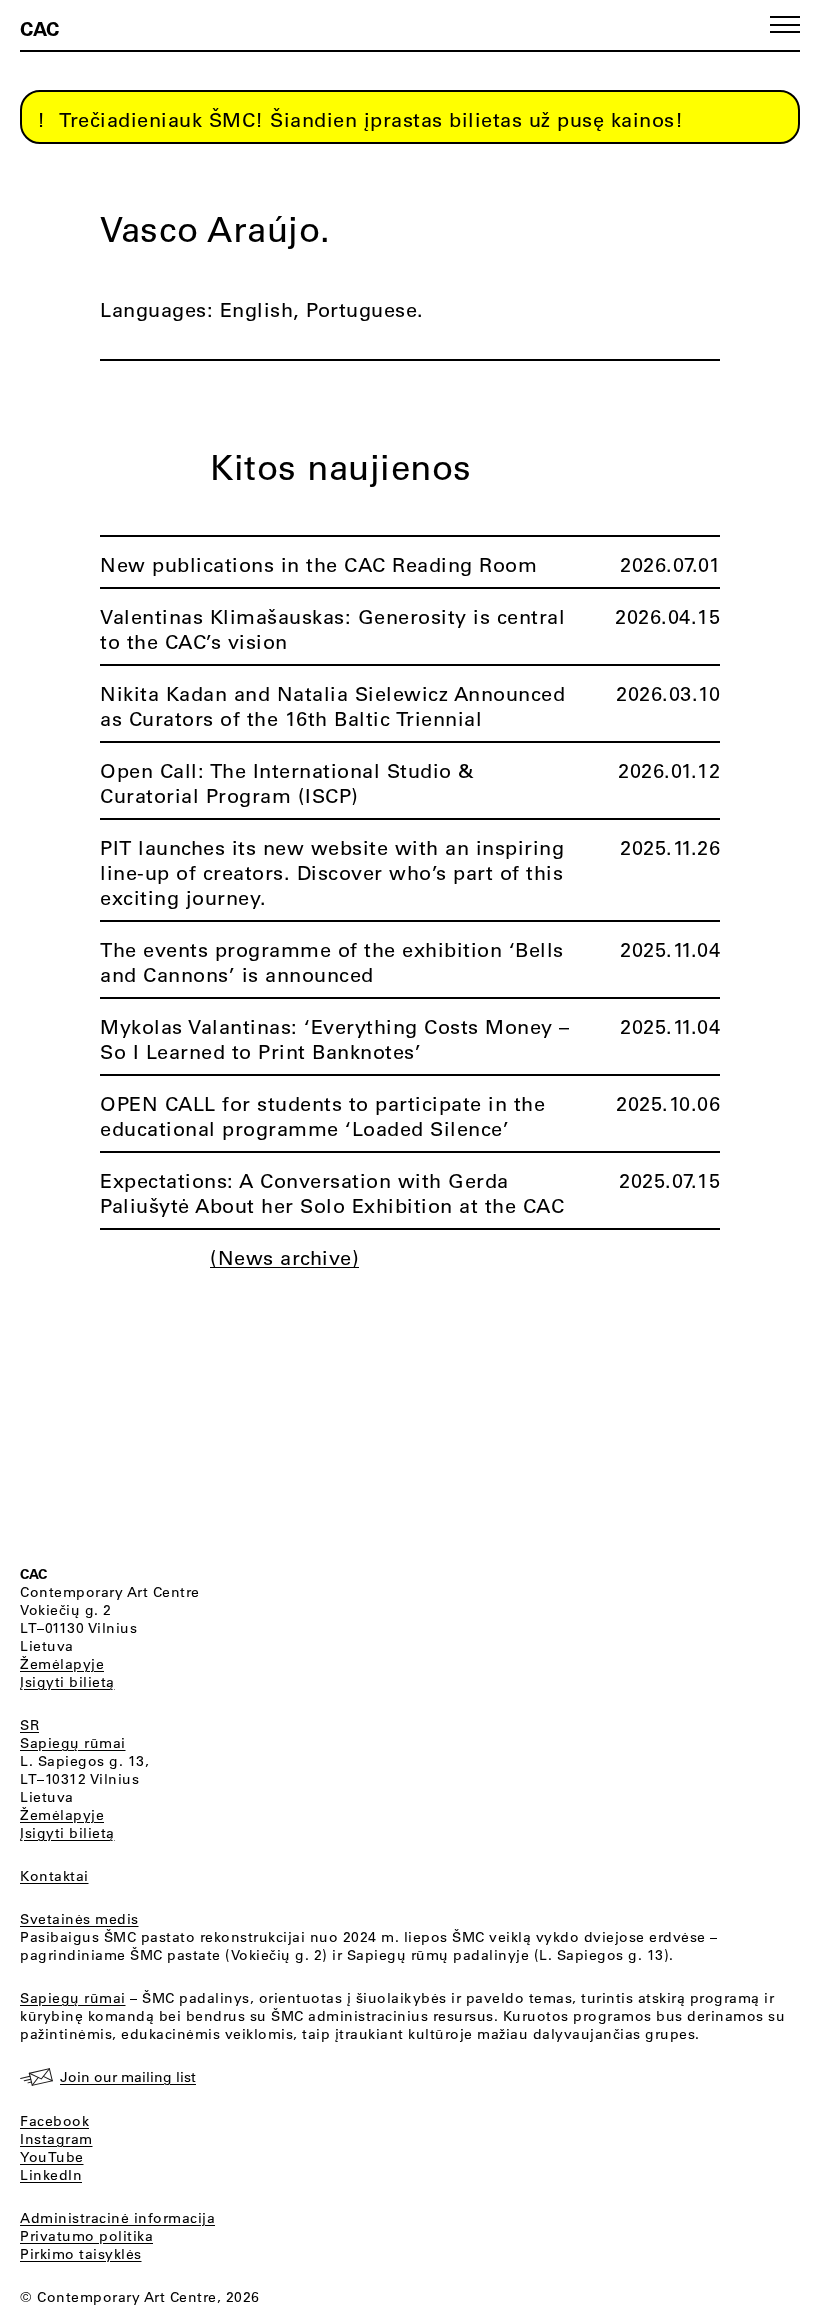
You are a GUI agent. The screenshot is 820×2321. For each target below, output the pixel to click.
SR (29, 1725)
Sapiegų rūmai (73, 1743)
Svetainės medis (79, 1919)
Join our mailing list (128, 2077)
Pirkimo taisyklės (81, 2254)
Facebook (54, 2121)
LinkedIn (51, 2175)
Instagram (56, 2139)
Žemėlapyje (62, 1664)
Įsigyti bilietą (67, 1682)
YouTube (52, 2157)
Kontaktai (54, 1876)
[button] (785, 24)
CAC (39, 28)
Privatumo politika (86, 2236)
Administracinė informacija (117, 2218)
